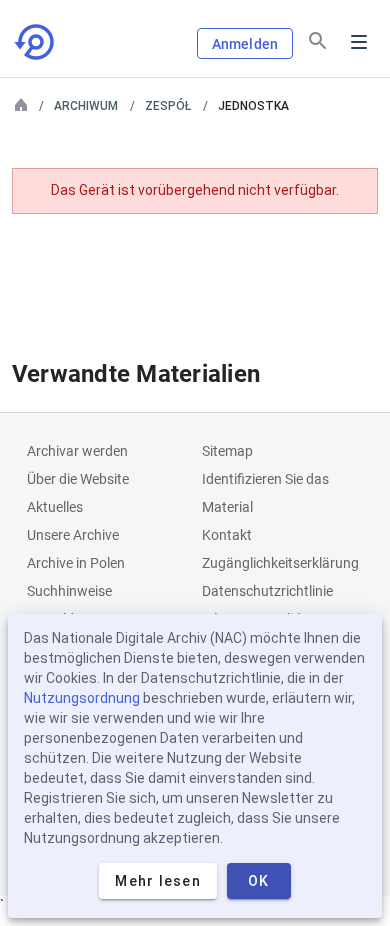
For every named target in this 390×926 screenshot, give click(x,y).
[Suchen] (318, 41)
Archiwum (86, 106)
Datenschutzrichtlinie (267, 591)
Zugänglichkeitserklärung (280, 563)
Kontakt (227, 535)
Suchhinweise (69, 591)
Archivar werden (77, 451)
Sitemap (227, 451)
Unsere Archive (73, 535)
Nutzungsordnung (82, 698)
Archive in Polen (76, 563)
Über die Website (78, 479)
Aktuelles (55, 507)
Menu (359, 42)
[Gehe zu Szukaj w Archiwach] (36, 42)
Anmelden (245, 44)
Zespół (168, 106)
